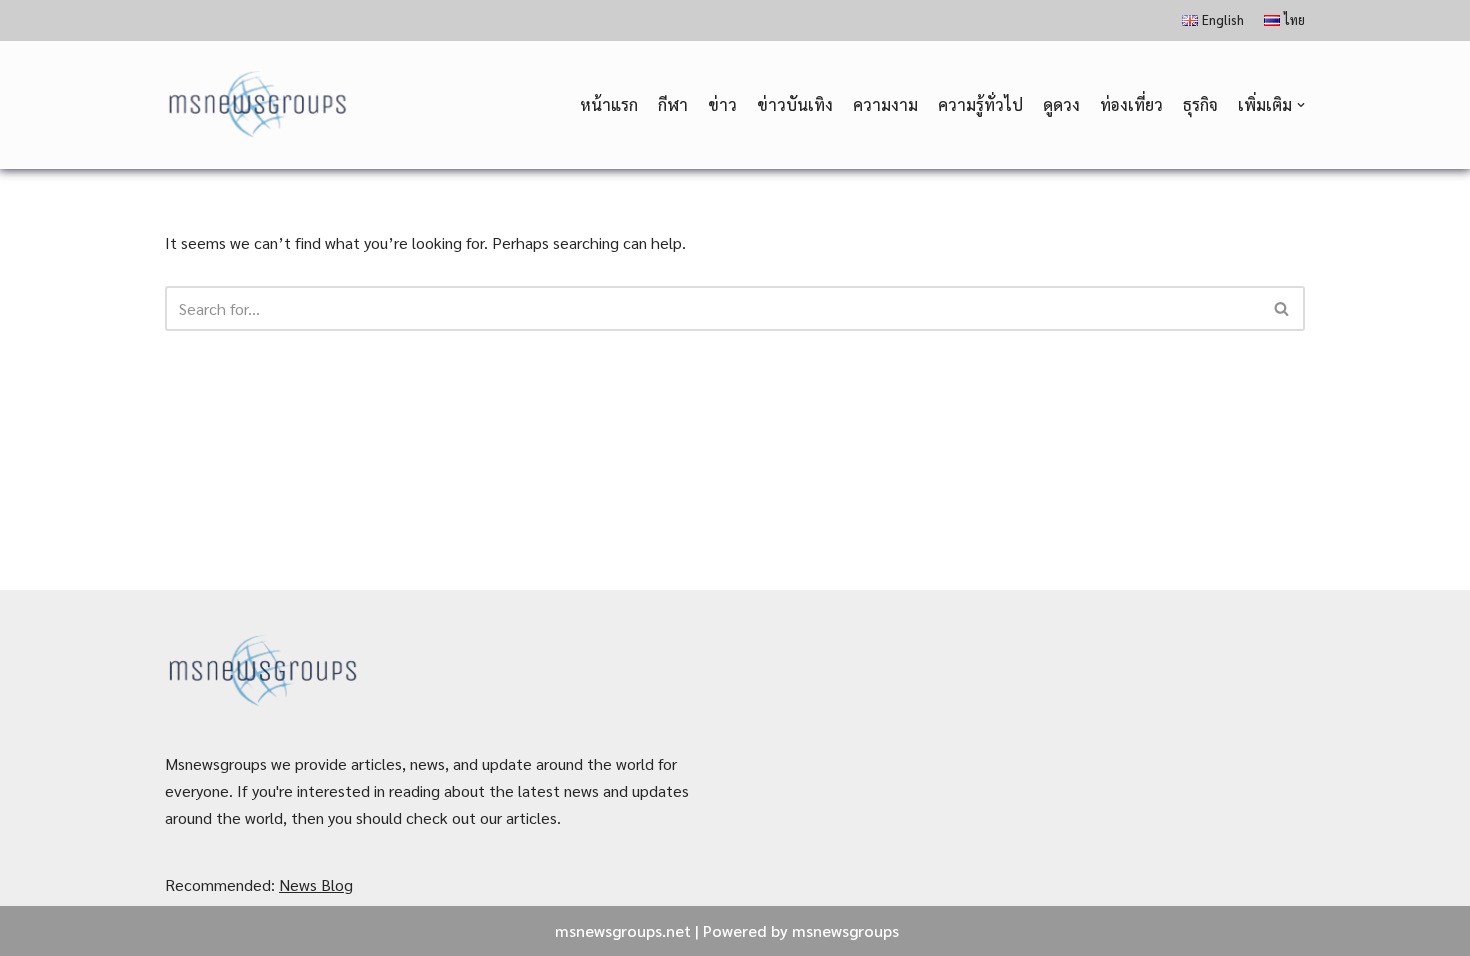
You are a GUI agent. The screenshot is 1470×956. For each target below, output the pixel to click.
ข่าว (722, 104)
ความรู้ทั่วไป (980, 104)
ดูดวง (1061, 104)
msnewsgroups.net (623, 930)
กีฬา (673, 104)
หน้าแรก (609, 104)
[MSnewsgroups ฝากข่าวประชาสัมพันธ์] (259, 105)
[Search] (1282, 308)
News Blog (316, 884)
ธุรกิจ (1200, 104)
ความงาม (885, 104)
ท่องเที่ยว (1131, 104)
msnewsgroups (845, 930)
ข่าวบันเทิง (795, 104)
